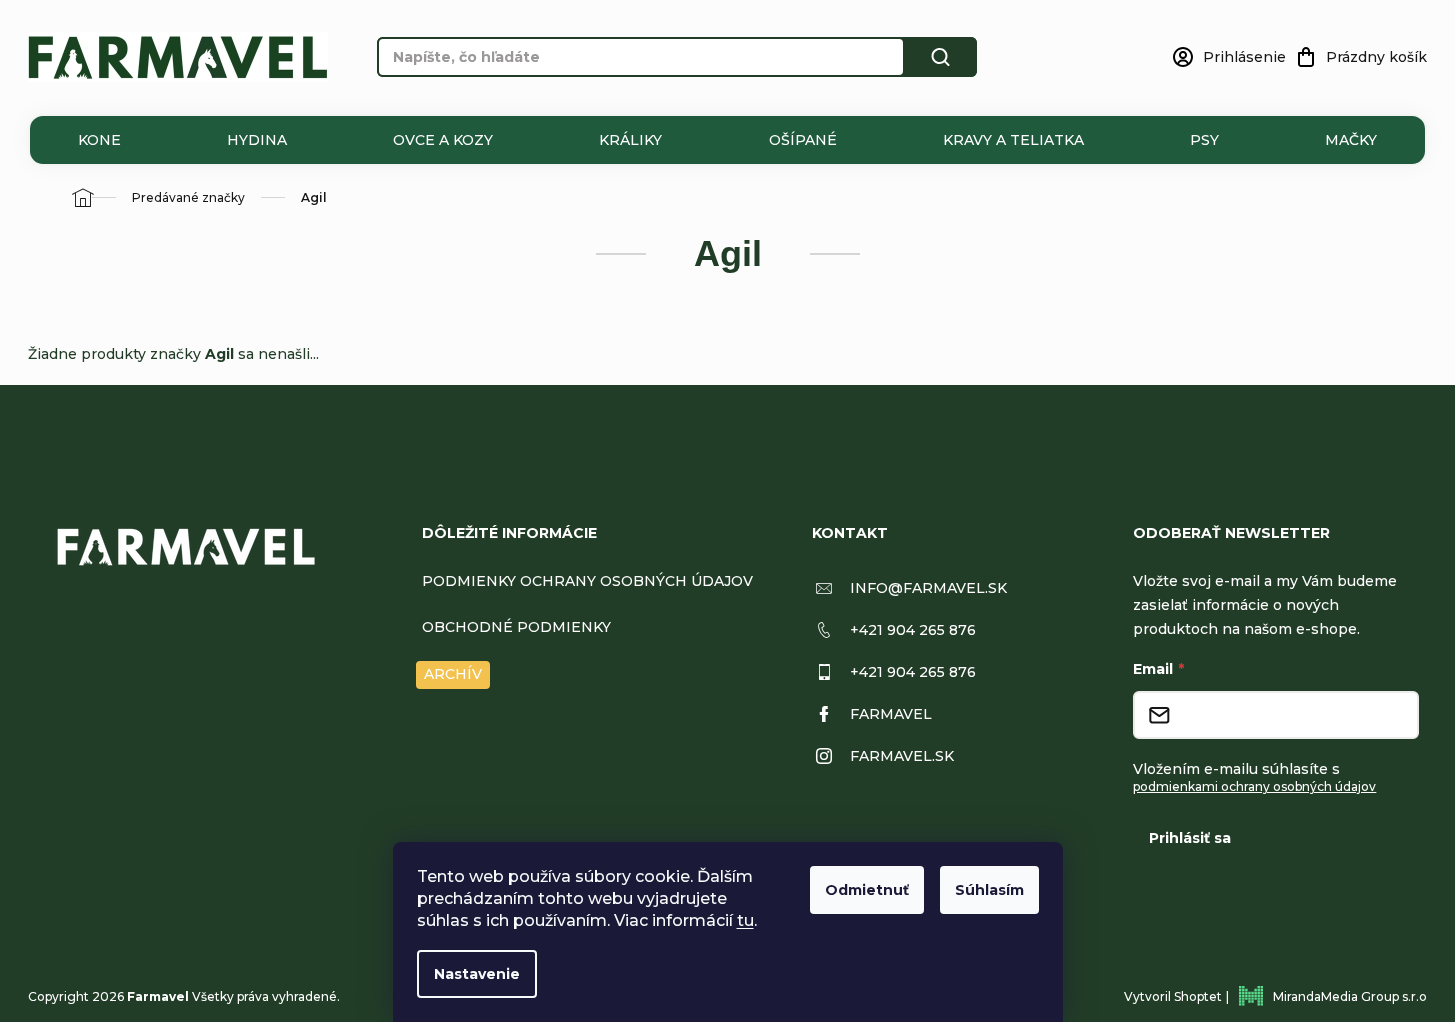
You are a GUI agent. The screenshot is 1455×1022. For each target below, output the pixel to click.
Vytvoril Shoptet (1173, 996)
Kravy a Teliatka (1013, 140)
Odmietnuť (867, 890)
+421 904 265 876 (913, 630)
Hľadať (941, 57)
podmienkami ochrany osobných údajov (1254, 786)
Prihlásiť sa (1190, 838)
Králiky (630, 140)
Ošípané (803, 140)
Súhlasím (989, 890)
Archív (453, 674)
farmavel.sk (902, 756)
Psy (1204, 140)
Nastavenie (477, 974)
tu (745, 920)
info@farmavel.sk (928, 588)
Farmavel (891, 714)
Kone (99, 140)
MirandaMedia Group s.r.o (1350, 996)
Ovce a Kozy (443, 140)
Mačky (1351, 140)
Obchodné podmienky (516, 627)
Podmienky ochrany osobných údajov (587, 581)
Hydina (257, 140)
